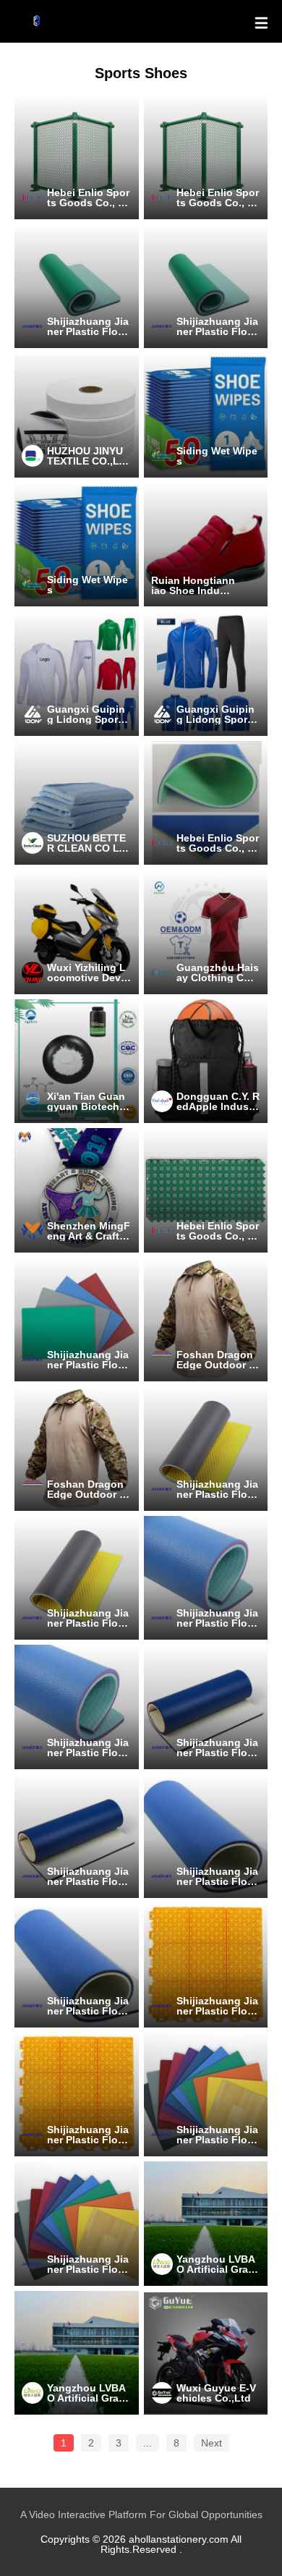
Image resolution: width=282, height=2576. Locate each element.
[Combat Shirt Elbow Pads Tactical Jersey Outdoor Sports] (206, 1320)
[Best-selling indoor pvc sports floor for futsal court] (206, 2095)
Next (211, 2443)
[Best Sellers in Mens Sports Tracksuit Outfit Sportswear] (206, 674)
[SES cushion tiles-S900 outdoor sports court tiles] (206, 1190)
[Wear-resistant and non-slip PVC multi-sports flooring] (206, 1449)
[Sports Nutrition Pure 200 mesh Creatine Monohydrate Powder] (77, 1062)
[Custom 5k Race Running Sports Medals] (77, 1190)
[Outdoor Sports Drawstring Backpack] (206, 1062)
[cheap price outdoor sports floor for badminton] (206, 1965)
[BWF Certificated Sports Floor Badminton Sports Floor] (77, 287)
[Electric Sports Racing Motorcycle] (206, 2353)
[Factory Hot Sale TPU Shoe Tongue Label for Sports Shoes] (77, 415)
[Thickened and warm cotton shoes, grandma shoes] (206, 545)
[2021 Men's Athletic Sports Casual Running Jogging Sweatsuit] (77, 674)
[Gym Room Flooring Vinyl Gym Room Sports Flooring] (206, 803)
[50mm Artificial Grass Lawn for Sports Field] (206, 2224)
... (148, 2443)
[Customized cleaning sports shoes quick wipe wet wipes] (206, 415)
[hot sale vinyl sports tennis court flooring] (206, 1836)
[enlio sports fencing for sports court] (77, 157)
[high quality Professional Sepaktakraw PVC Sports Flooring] (206, 1707)
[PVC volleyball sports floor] (206, 1578)
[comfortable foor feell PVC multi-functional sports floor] (77, 1320)
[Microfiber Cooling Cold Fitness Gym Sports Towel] (77, 803)
